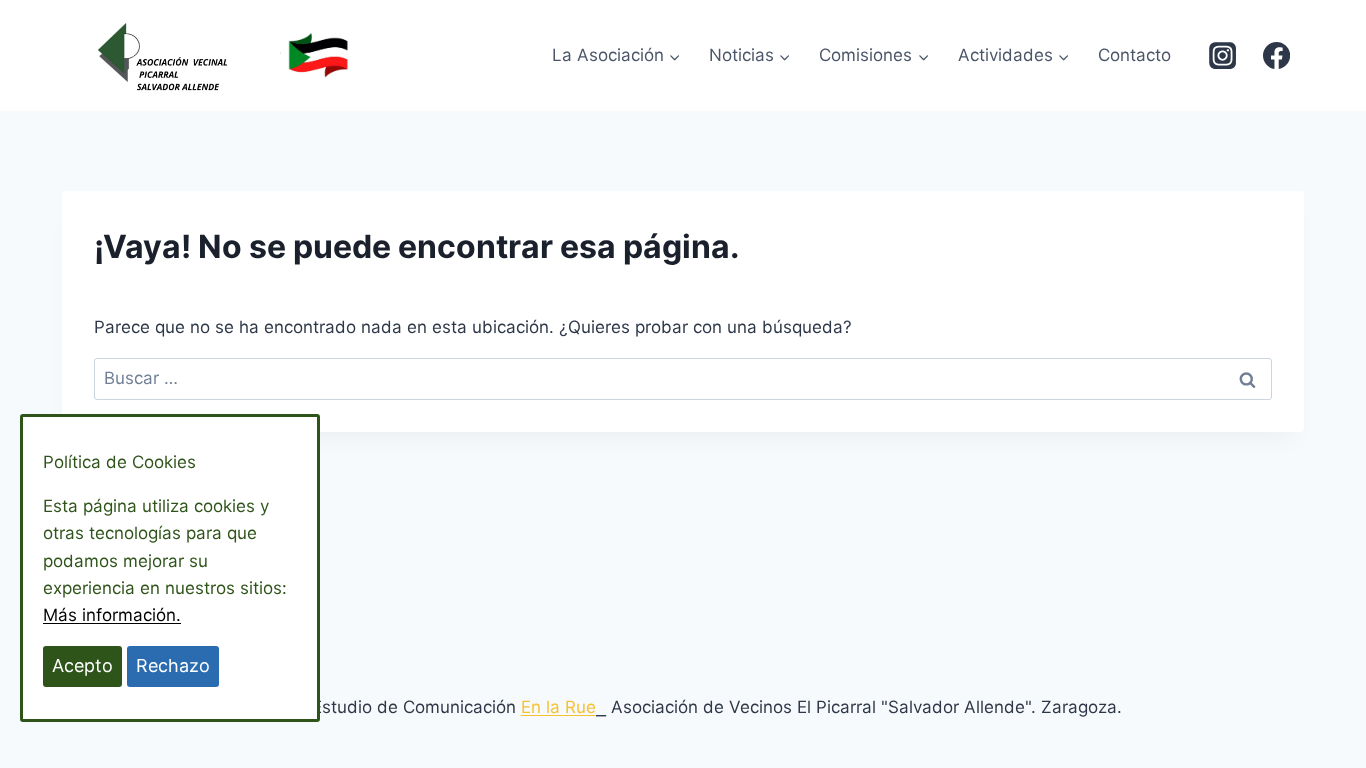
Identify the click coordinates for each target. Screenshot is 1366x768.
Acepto (82, 665)
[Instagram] (1222, 55)
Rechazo (173, 665)
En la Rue (558, 707)
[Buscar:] (683, 378)
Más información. (112, 615)
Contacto (1134, 55)
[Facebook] (1277, 55)
